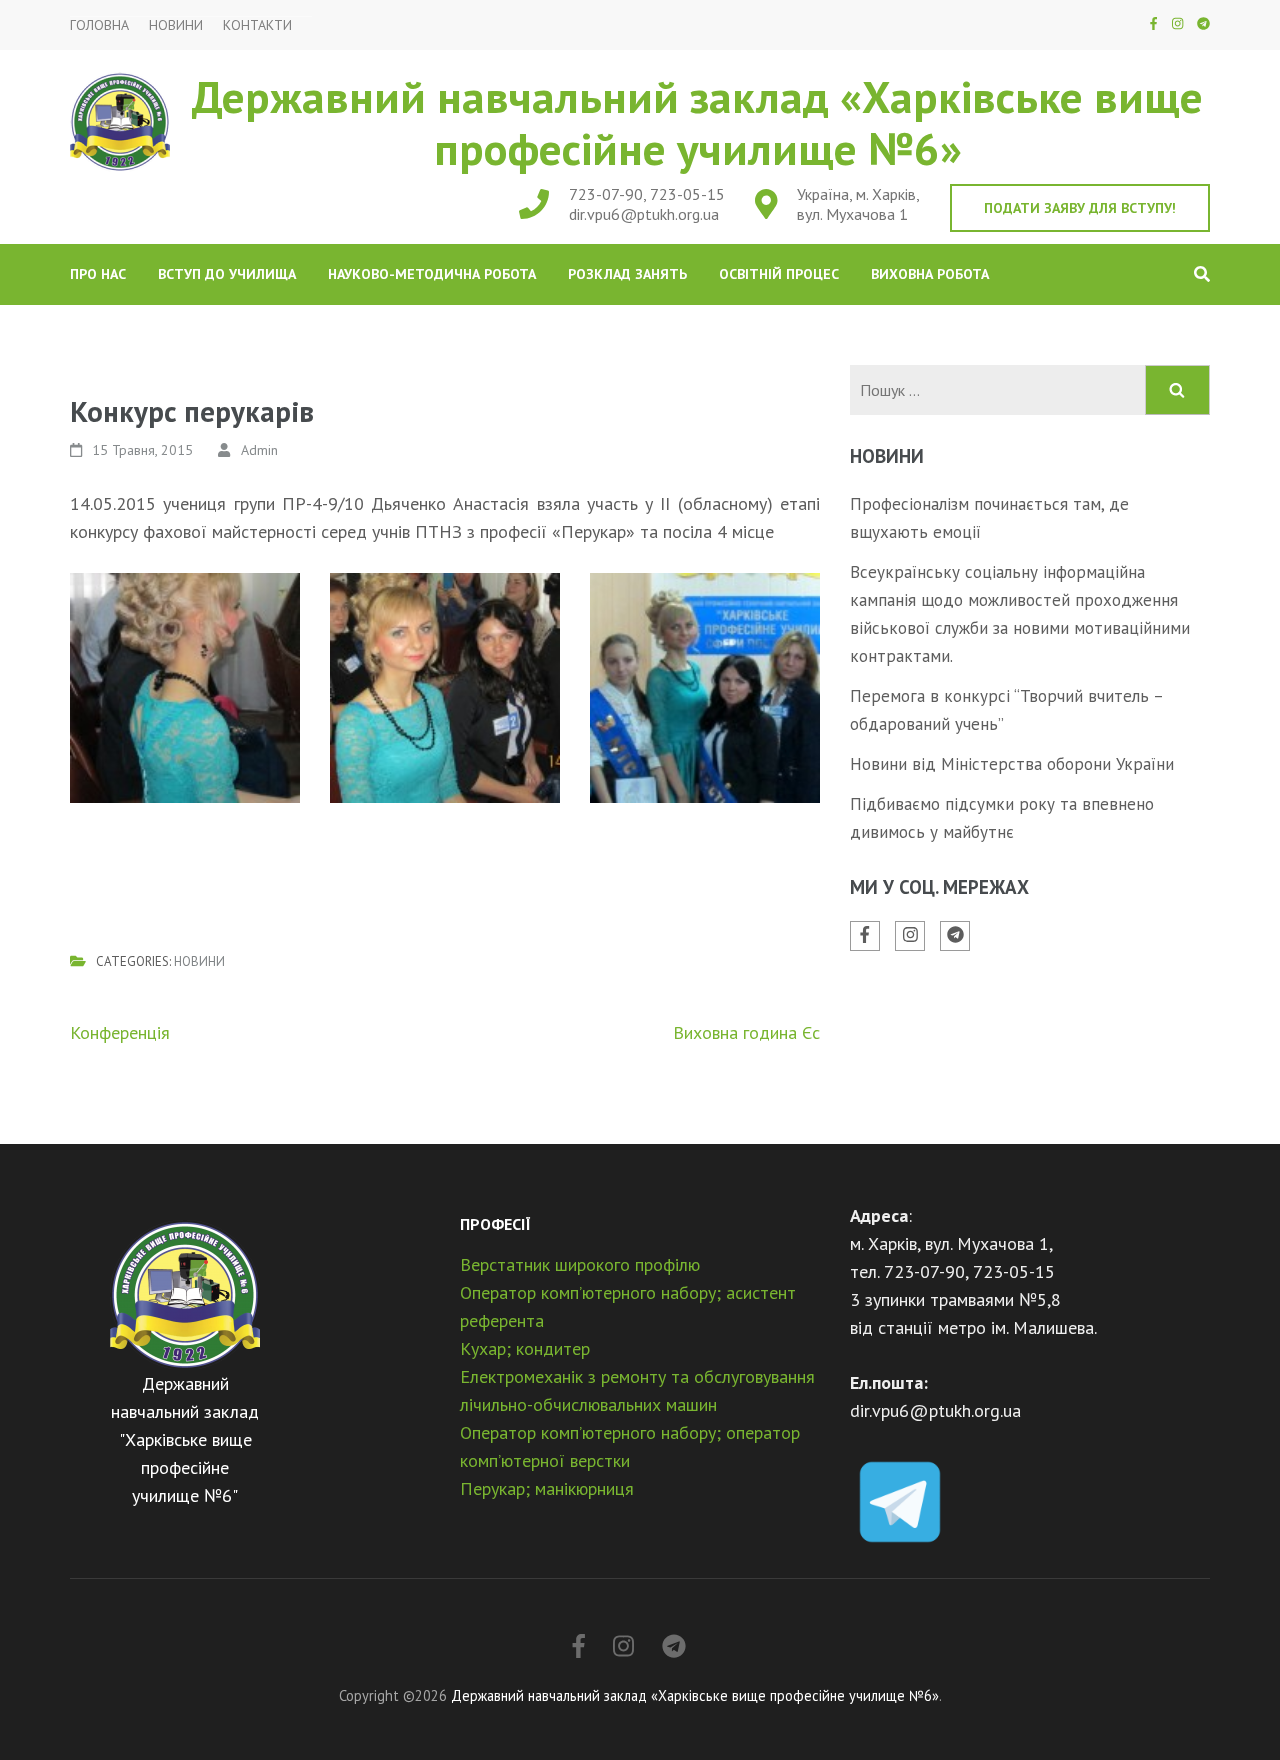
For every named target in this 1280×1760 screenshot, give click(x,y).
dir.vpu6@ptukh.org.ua (644, 214)
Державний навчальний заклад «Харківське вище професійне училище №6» (697, 122)
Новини (176, 25)
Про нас (98, 274)
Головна (99, 25)
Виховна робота (930, 274)
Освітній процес (779, 274)
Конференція (120, 1032)
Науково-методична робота (432, 274)
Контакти (257, 25)
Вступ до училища (227, 274)
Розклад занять (627, 274)
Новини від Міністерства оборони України (1012, 764)
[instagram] (1177, 23)
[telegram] (1203, 23)
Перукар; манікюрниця (547, 1488)
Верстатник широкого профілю (580, 1264)
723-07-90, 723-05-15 (647, 194)
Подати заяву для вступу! (1080, 208)
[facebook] (1153, 23)
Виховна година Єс (746, 1032)
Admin (259, 450)
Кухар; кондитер (525, 1348)
